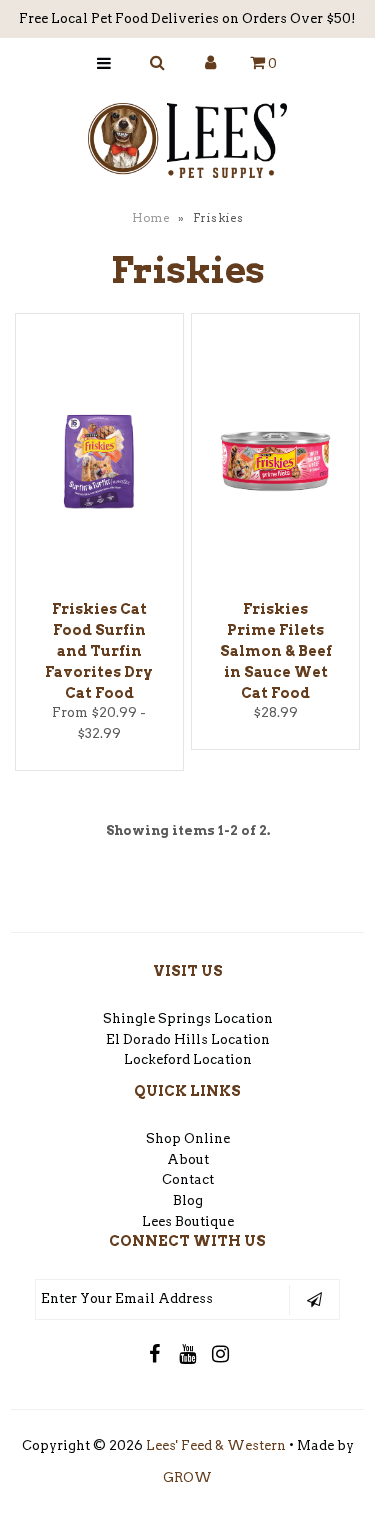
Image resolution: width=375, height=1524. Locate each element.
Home (151, 218)
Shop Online (188, 1138)
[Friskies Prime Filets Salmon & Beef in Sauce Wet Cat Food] (275, 465)
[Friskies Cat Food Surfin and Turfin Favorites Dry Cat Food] (99, 465)
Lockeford (158, 1059)
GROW (187, 1477)
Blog (188, 1200)
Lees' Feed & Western (216, 1445)
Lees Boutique (188, 1221)
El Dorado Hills (157, 1039)
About (188, 1159)
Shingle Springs (157, 1018)
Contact (188, 1179)
